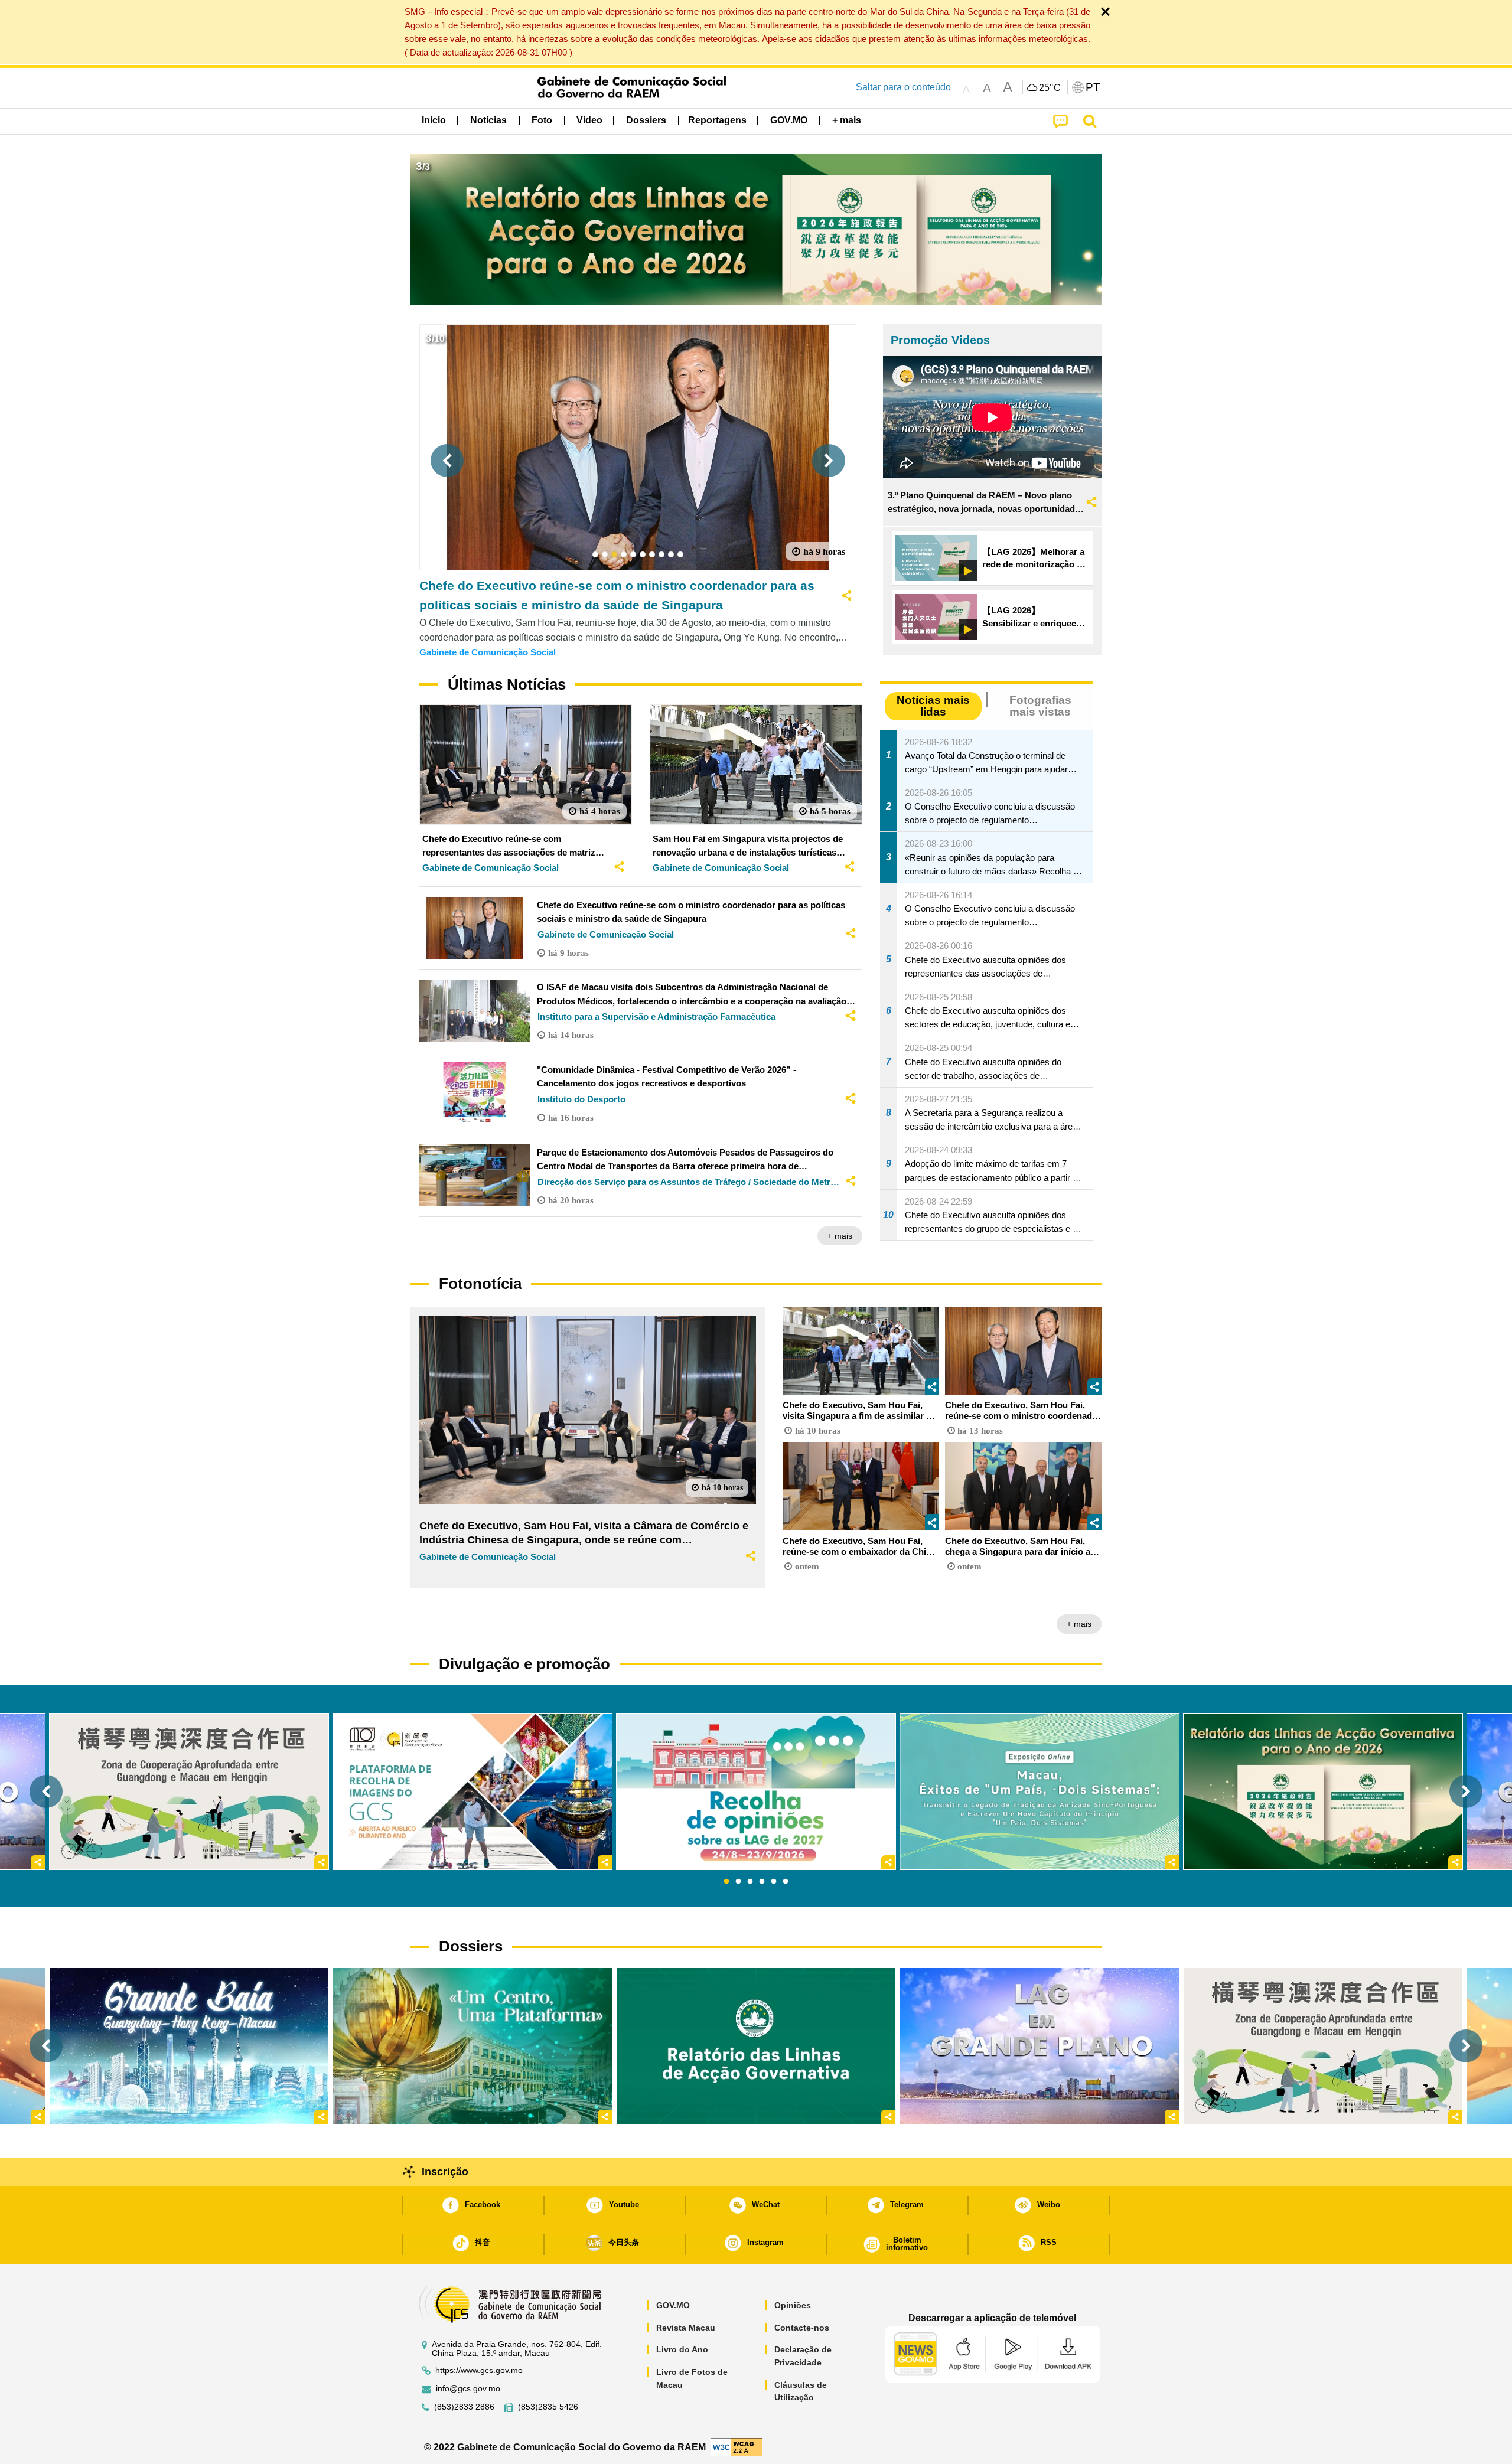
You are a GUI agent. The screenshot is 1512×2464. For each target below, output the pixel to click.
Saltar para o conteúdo (903, 87)
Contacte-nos (802, 2328)
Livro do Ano (682, 2349)
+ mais (840, 1236)
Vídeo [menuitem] (589, 120)
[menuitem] (488, 120)
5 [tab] (774, 1882)
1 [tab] (726, 1882)
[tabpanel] (756, 1791)
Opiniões (793, 2305)
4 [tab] (762, 1882)
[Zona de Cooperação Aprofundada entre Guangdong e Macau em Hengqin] (1323, 2046)
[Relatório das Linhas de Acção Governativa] (756, 2046)
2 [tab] (738, 1882)
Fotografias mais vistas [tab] (1040, 706)
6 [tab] (786, 1882)
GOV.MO (673, 2305)
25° (1050, 88)
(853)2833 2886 (464, 2407)
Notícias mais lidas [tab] (933, 706)
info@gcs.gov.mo (468, 2389)
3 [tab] (750, 1882)
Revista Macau (686, 2328)
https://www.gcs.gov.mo (479, 2370)
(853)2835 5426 (548, 2407)
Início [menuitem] (434, 120)
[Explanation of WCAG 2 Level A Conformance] (737, 2447)
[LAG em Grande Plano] (1039, 2046)
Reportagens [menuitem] (717, 120)
